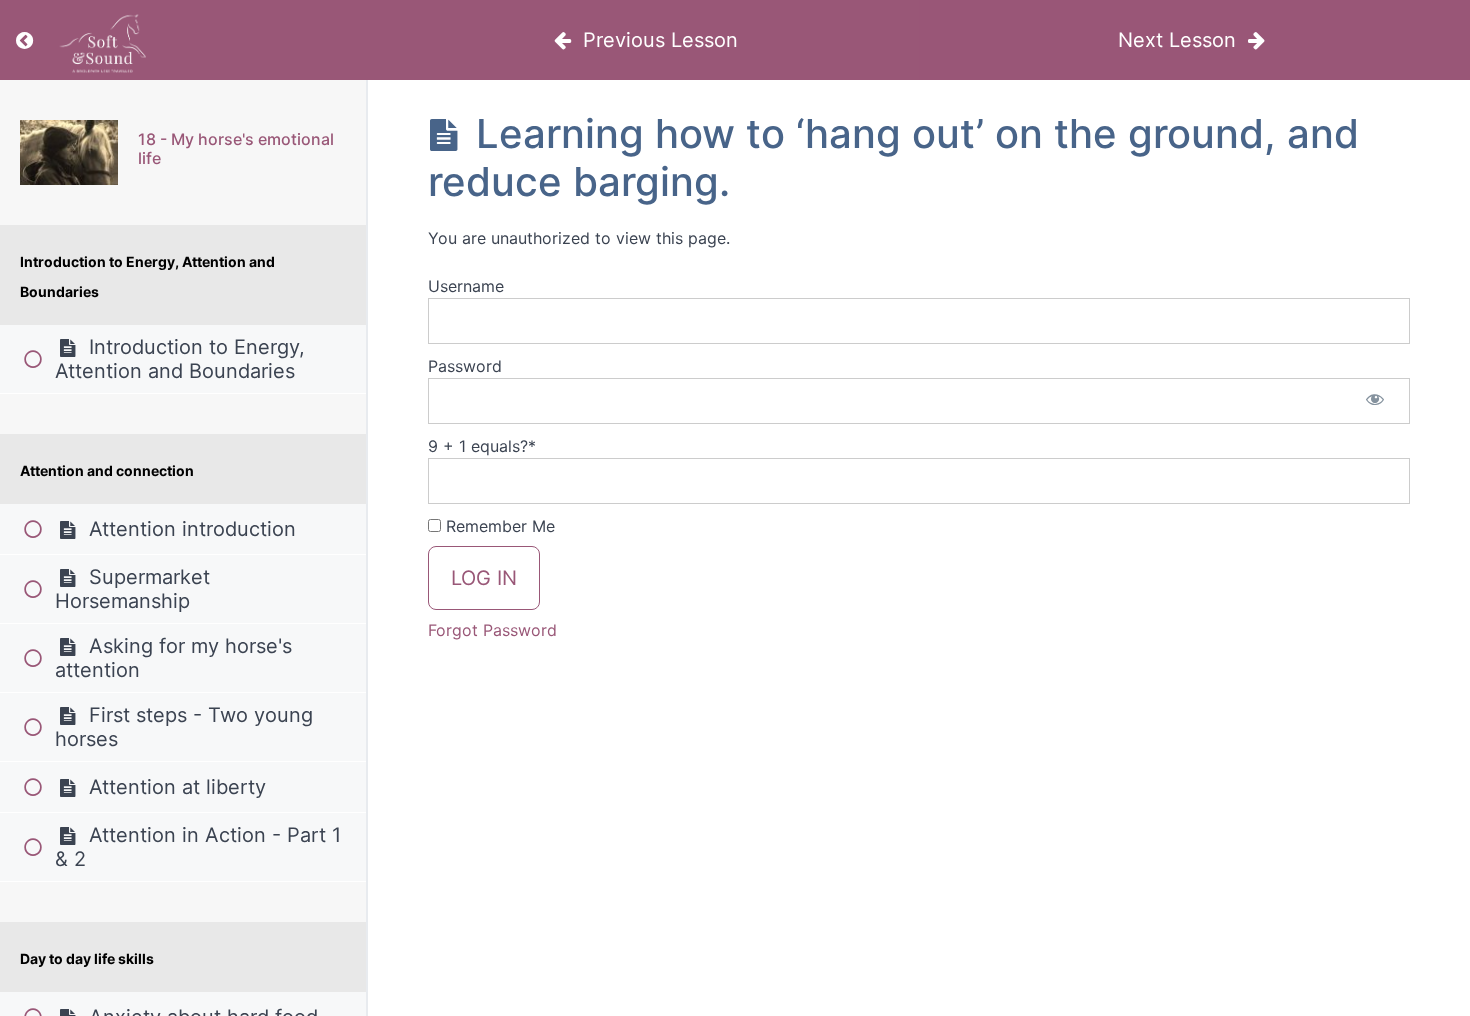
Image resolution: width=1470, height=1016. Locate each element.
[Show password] (1375, 401)
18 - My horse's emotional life (236, 148)
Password (465, 366)
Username (466, 286)
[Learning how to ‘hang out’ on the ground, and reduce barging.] (69, 152)
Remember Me (498, 526)
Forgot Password (492, 630)
